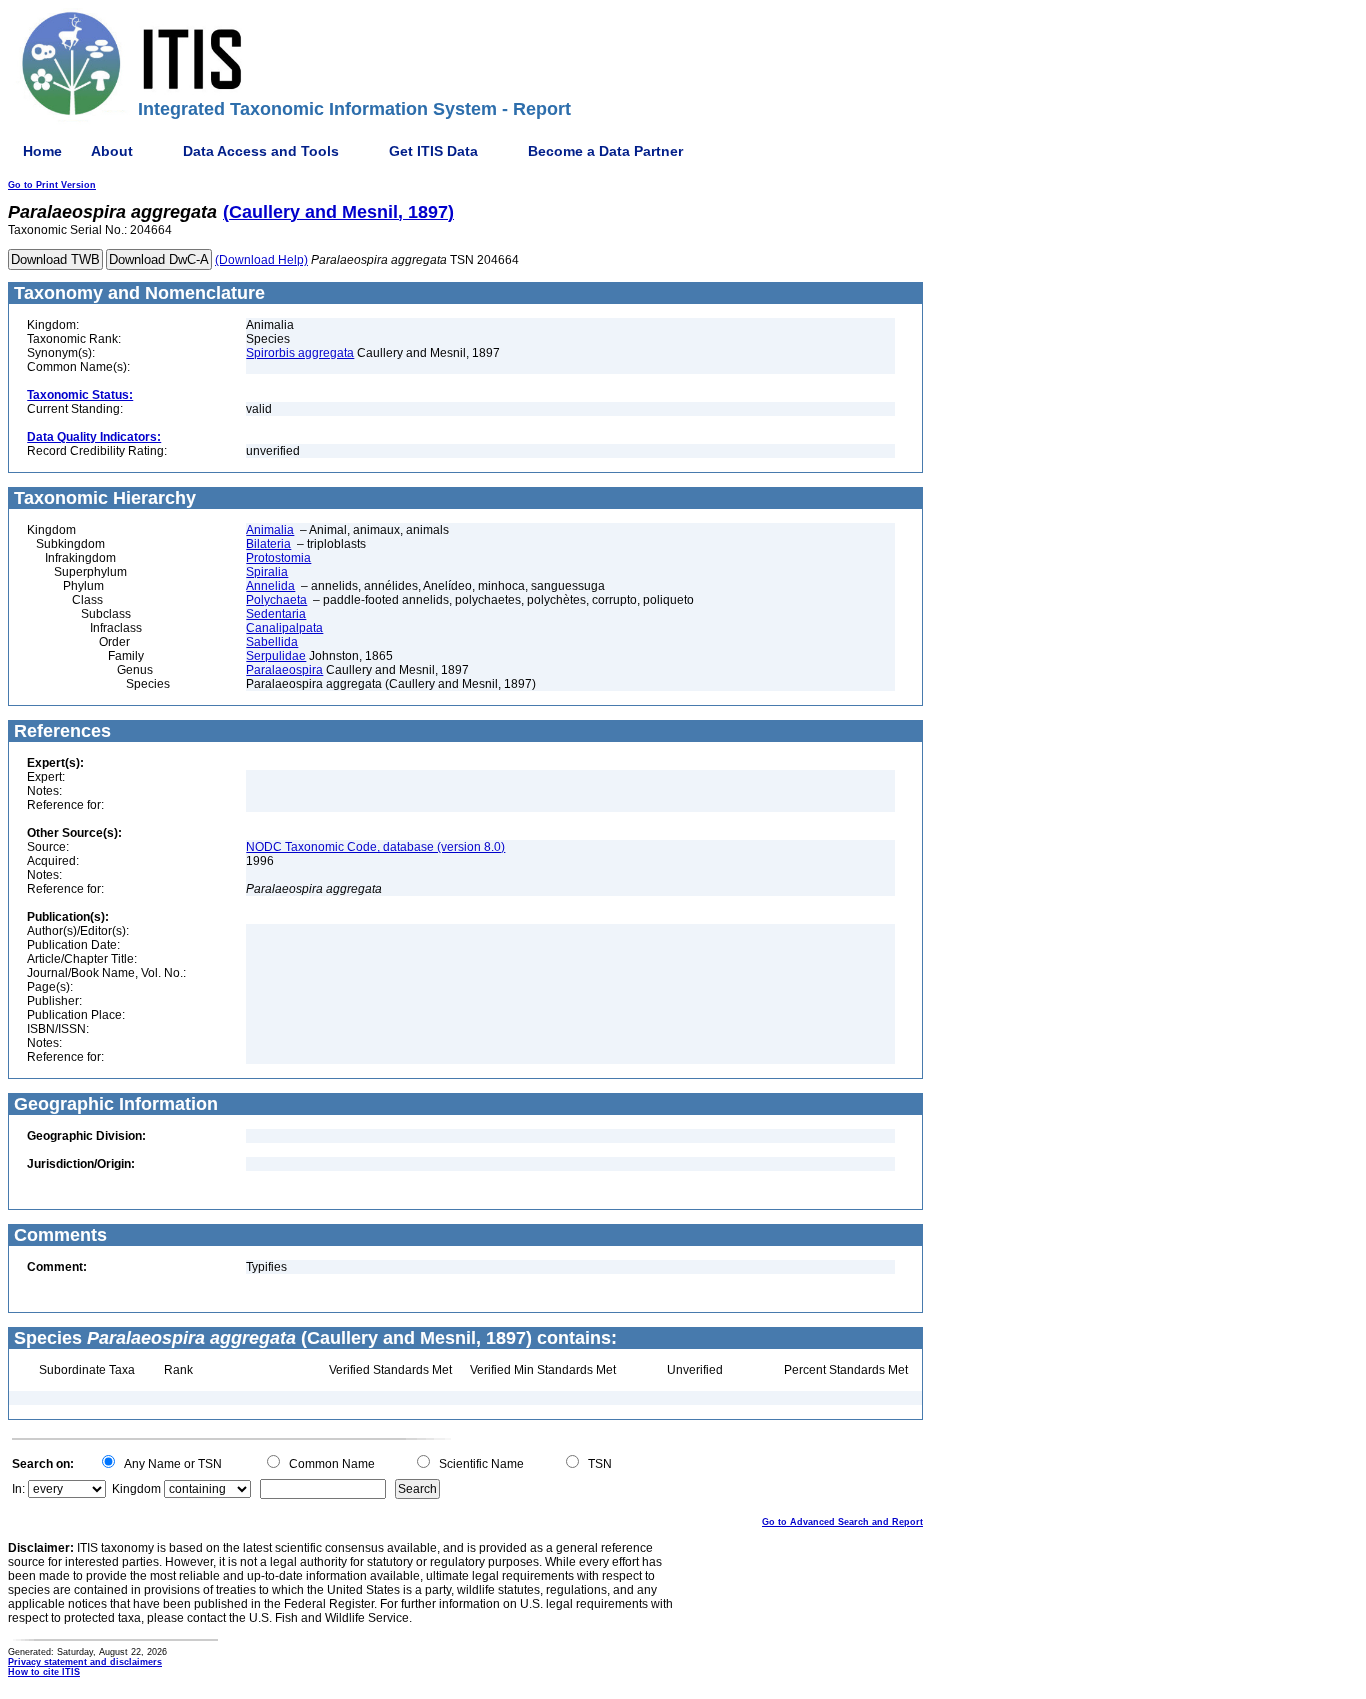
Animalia (270, 530)
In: (18, 1489)
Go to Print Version (52, 185)
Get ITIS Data (433, 151)
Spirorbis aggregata (300, 353)
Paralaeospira (284, 670)
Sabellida (272, 642)
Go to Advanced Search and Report (842, 1522)
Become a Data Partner (605, 151)
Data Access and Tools (261, 151)
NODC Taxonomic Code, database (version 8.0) (375, 847)
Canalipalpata (284, 628)
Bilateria (268, 544)
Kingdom (136, 1489)
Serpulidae (276, 656)
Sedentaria (276, 614)
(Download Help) (261, 260)
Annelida (270, 586)
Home (42, 151)
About (112, 151)
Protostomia (278, 558)
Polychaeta (276, 600)
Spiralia (267, 572)
